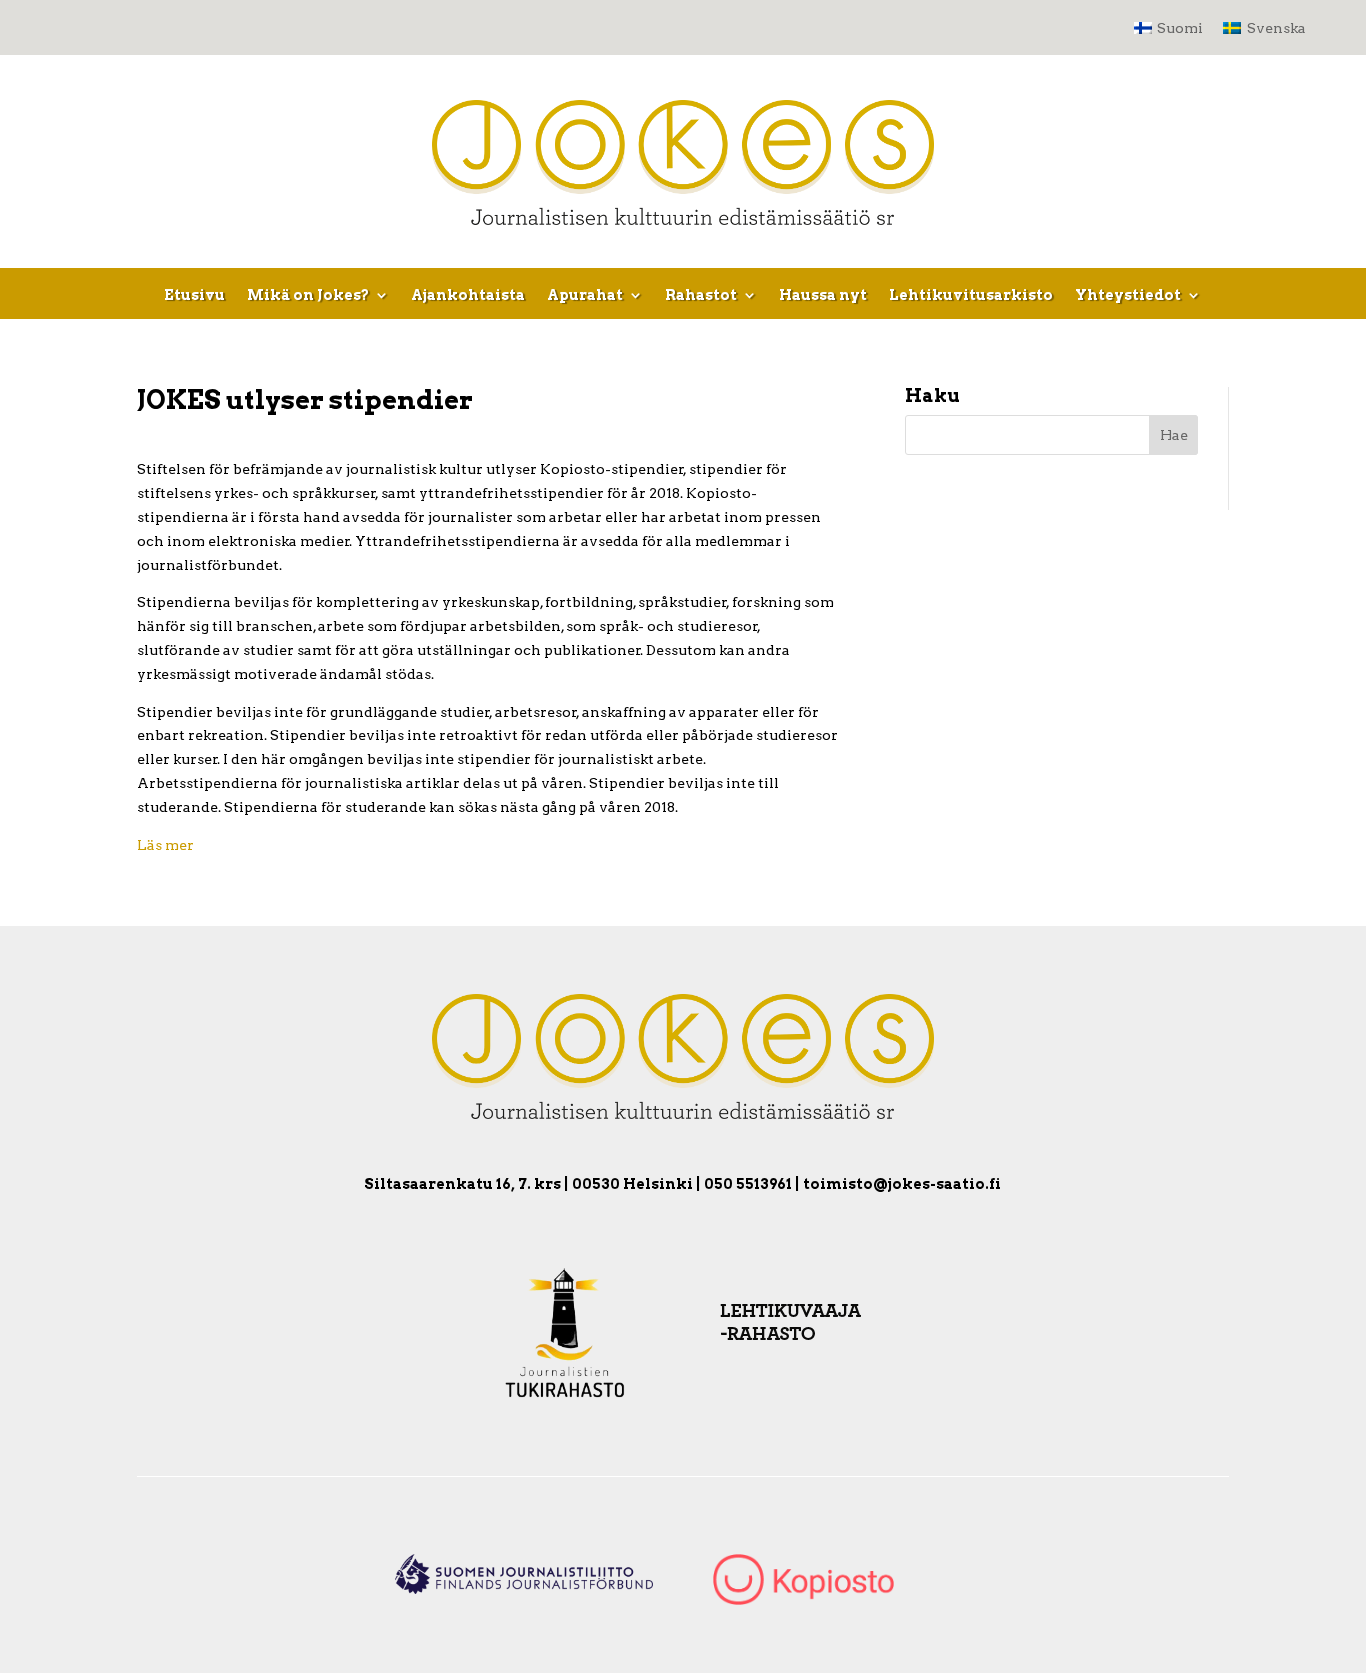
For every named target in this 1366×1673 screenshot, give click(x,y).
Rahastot (701, 295)
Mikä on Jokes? (308, 295)
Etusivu (194, 295)
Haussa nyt (823, 295)
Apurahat (585, 295)
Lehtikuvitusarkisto (971, 295)
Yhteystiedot (1128, 295)
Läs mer (165, 845)
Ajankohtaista (468, 295)
